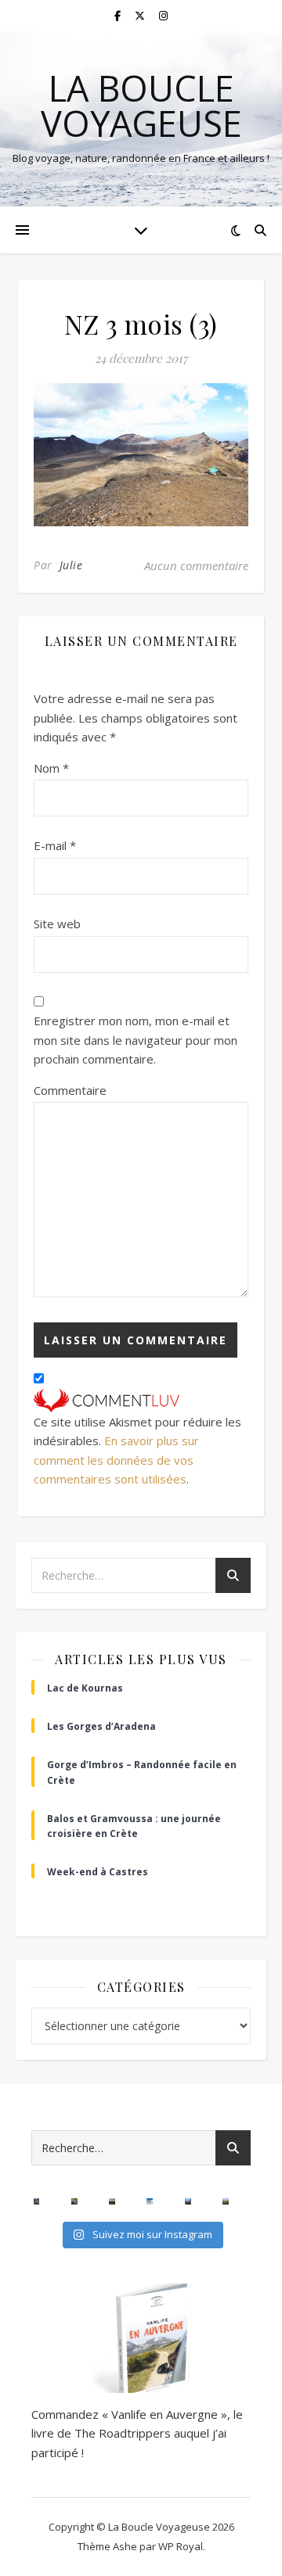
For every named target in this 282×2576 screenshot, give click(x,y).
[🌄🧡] (112, 2201)
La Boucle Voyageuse (141, 106)
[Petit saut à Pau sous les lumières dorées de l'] (74, 2201)
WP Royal (181, 2546)
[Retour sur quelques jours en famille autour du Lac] (226, 2201)
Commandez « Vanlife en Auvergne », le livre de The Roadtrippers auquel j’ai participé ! (137, 2433)
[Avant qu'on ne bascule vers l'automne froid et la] (37, 2201)
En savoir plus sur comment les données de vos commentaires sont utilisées (116, 1460)
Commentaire (70, 1090)
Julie (71, 565)
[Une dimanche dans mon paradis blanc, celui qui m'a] (150, 2201)
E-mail (55, 845)
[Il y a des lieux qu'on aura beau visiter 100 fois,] (188, 2201)
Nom (51, 768)
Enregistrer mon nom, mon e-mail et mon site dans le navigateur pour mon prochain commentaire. (136, 1040)
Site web (57, 924)
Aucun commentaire (196, 565)
